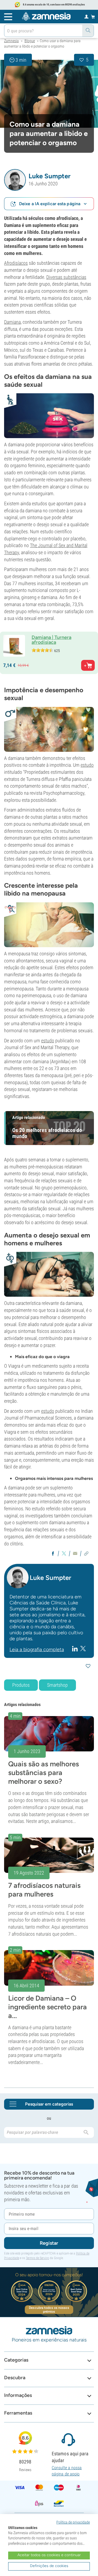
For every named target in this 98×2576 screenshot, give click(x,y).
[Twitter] (83, 1649)
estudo (87, 765)
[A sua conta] (86, 16)
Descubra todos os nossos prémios (49, 2310)
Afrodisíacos (16, 263)
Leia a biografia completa (37, 1649)
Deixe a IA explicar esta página (50, 204)
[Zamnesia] (46, 16)
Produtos (21, 1685)
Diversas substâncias (66, 277)
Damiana (12, 322)
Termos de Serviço (37, 2258)
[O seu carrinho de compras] (93, 17)
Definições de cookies (49, 2566)
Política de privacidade (73, 2522)
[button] (15, 180)
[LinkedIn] (76, 1648)
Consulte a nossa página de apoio (67, 2471)
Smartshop (57, 1685)
